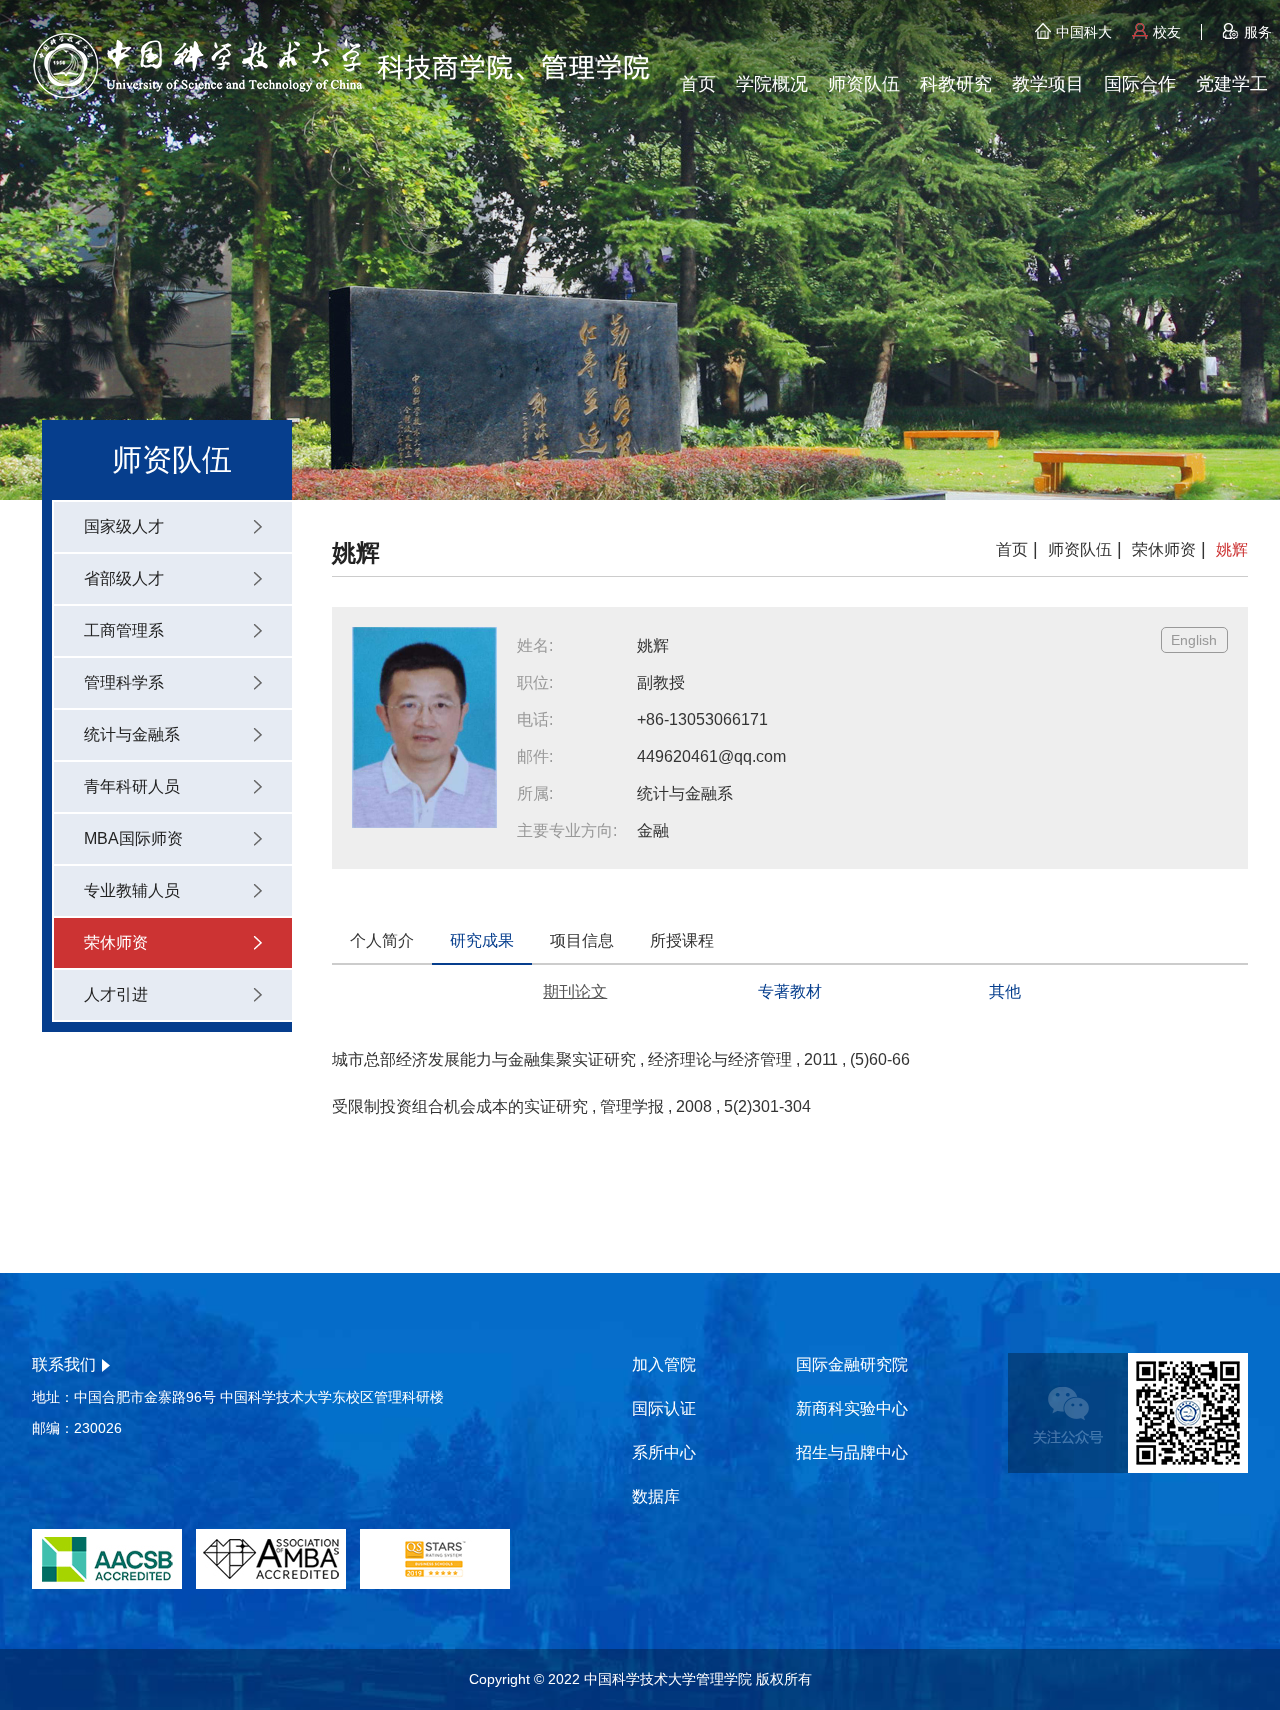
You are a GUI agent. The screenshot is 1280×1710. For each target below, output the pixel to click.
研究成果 (482, 940)
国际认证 (664, 1408)
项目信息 (582, 940)
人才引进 (116, 994)
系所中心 (664, 1452)
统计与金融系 (132, 734)
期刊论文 (575, 991)
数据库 (656, 1496)
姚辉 (1232, 549)
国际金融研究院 (852, 1364)
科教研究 (956, 84)
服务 (1258, 32)
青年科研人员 (132, 786)
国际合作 (1140, 84)
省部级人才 (124, 578)
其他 (1005, 991)
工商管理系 (124, 630)
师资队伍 (864, 84)
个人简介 (382, 940)
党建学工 (1232, 84)
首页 (698, 84)
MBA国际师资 (133, 838)
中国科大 (1084, 32)
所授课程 (682, 940)
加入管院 (664, 1364)
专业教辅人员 (132, 890)
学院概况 (772, 84)
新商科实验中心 (852, 1408)
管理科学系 (124, 682)
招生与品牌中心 (852, 1452)
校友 (1167, 32)
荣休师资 (116, 942)
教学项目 (1048, 84)
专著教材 (790, 991)
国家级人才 (124, 526)
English (1194, 640)
